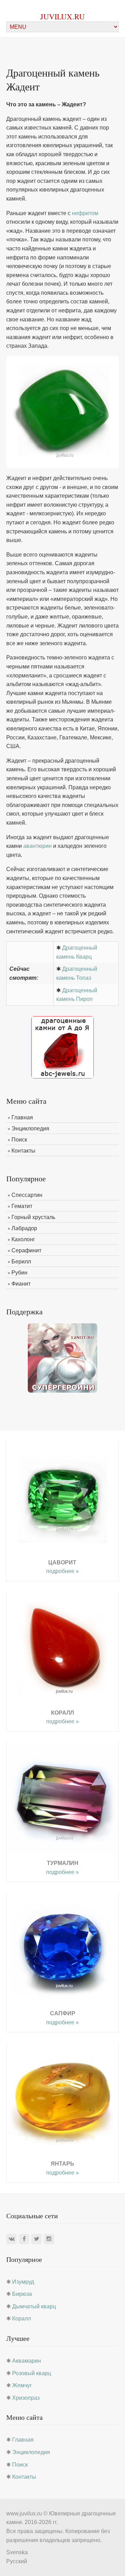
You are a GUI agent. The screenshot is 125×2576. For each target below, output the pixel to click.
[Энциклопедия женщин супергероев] (62, 1357)
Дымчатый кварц (34, 2306)
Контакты (23, 1151)
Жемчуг (22, 2385)
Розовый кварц (32, 2373)
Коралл (22, 2319)
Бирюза (22, 2294)
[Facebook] (24, 2239)
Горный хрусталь (33, 1217)
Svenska (17, 2552)
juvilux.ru (62, 16)
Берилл (21, 1262)
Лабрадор (24, 1228)
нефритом (85, 213)
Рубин (19, 1273)
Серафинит (26, 1250)
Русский (17, 2561)
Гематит (22, 1206)
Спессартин (27, 1195)
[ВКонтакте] (11, 2239)
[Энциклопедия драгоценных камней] (62, 1047)
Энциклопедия (30, 1129)
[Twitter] (36, 2239)
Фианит (21, 1284)
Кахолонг (23, 1239)
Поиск (19, 1140)
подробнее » (62, 1571)
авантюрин (37, 846)
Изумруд (23, 2282)
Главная (22, 1117)
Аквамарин (27, 2361)
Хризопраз (26, 2398)
